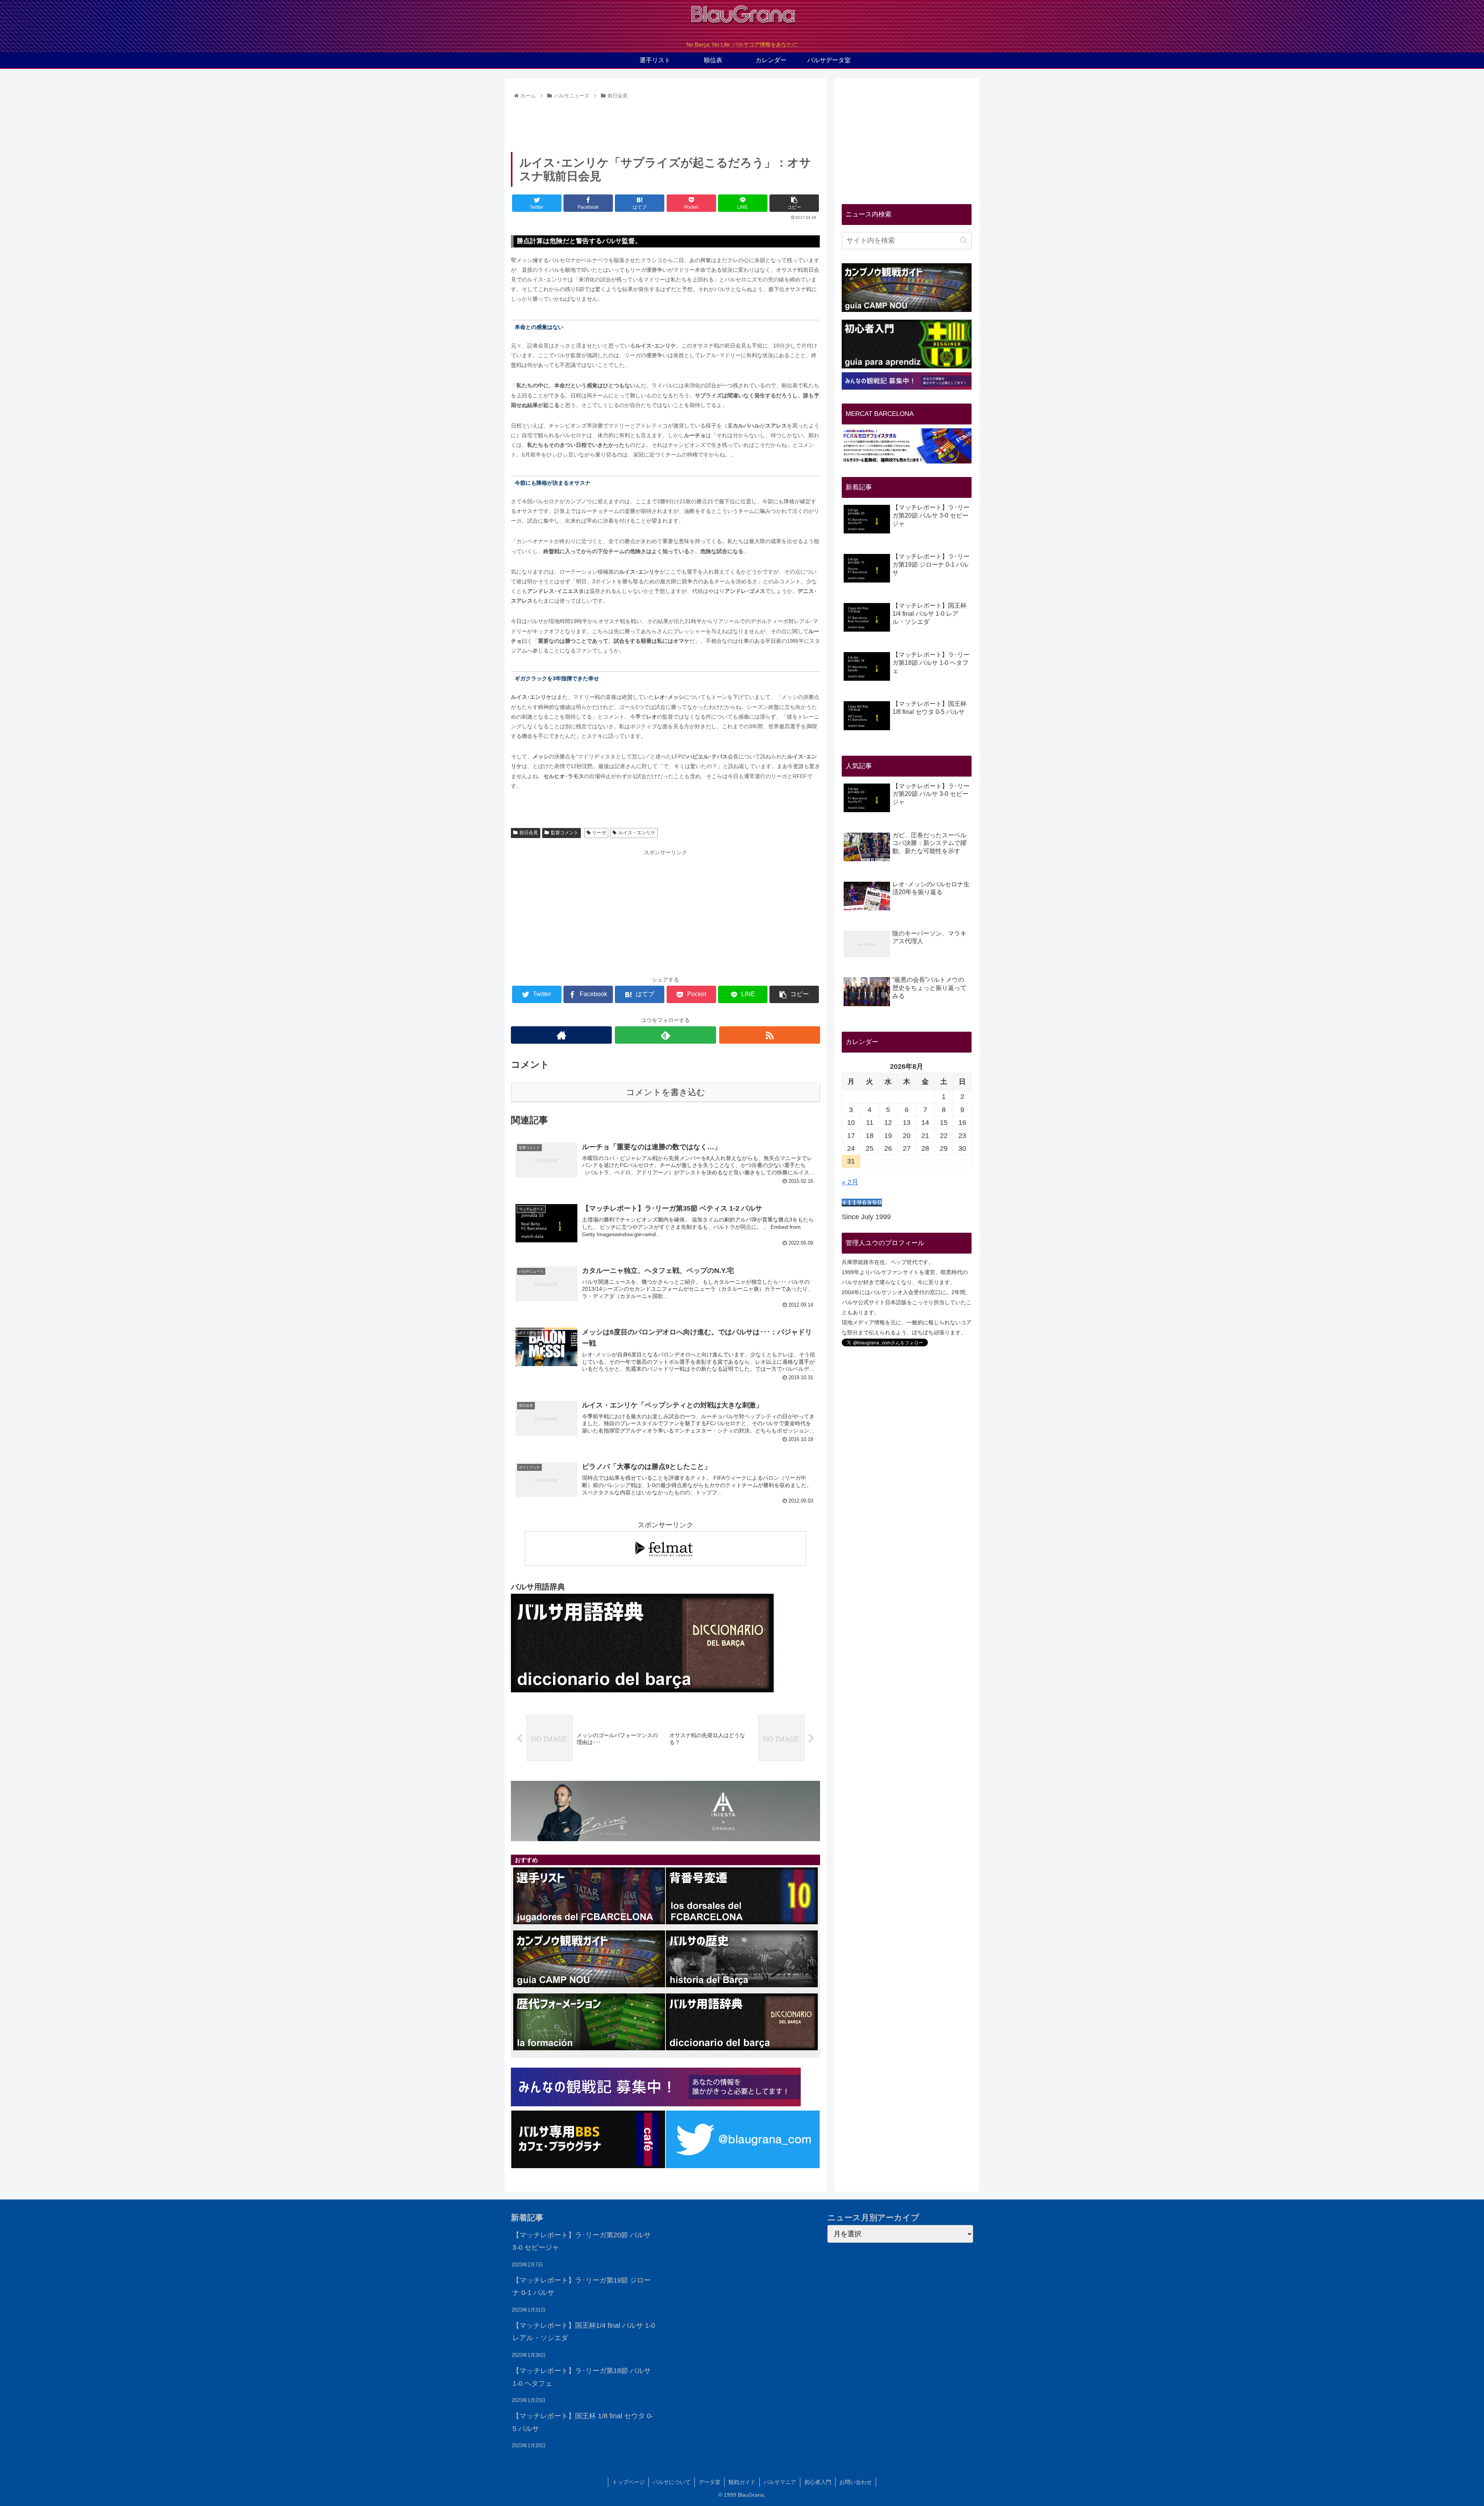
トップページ (628, 2482)
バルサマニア (780, 2482)
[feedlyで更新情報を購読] (665, 1035)
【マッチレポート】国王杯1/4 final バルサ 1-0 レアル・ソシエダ (584, 2332)
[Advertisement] (665, 123)
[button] (964, 240)
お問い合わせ (856, 2482)
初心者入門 (818, 2482)
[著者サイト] (561, 1035)
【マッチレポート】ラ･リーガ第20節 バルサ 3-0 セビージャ (582, 2241)
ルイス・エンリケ (637, 833)
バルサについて (672, 2482)
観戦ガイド (742, 2482)
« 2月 (850, 1182)
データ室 (710, 2482)
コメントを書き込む (666, 1092)
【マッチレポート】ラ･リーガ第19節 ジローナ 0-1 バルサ (582, 2286)
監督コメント (565, 833)
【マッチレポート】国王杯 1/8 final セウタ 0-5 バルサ (583, 2422)
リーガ (599, 833)
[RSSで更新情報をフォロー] (770, 1035)
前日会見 (529, 833)
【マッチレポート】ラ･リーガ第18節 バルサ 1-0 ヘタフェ (582, 2377)
